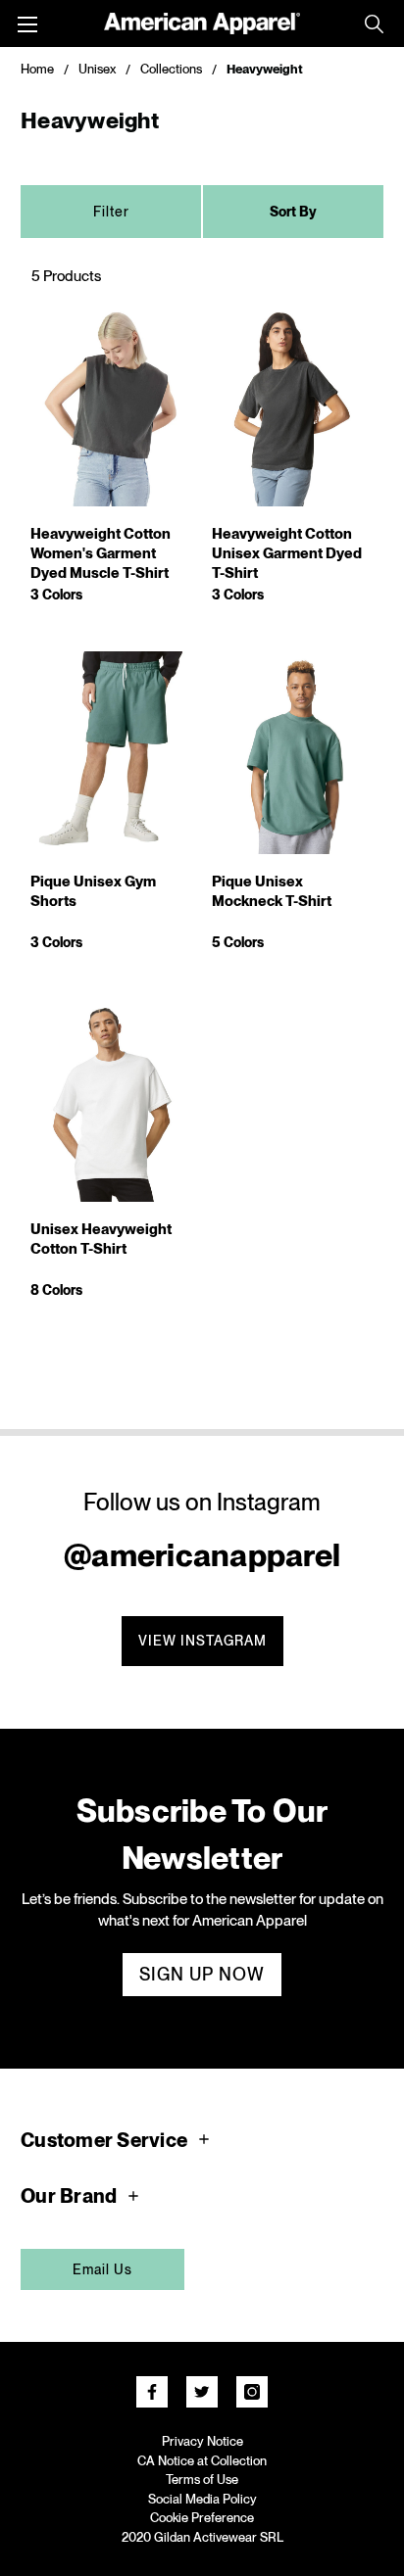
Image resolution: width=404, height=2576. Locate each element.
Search (374, 24)
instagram (252, 2392)
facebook (152, 2392)
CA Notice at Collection (202, 2461)
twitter (202, 2392)
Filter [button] (111, 212)
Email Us (102, 2269)
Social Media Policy (202, 2499)
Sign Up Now (202, 1974)
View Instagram (202, 1641)
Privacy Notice (202, 2441)
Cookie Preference (202, 2518)
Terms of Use (202, 2480)
